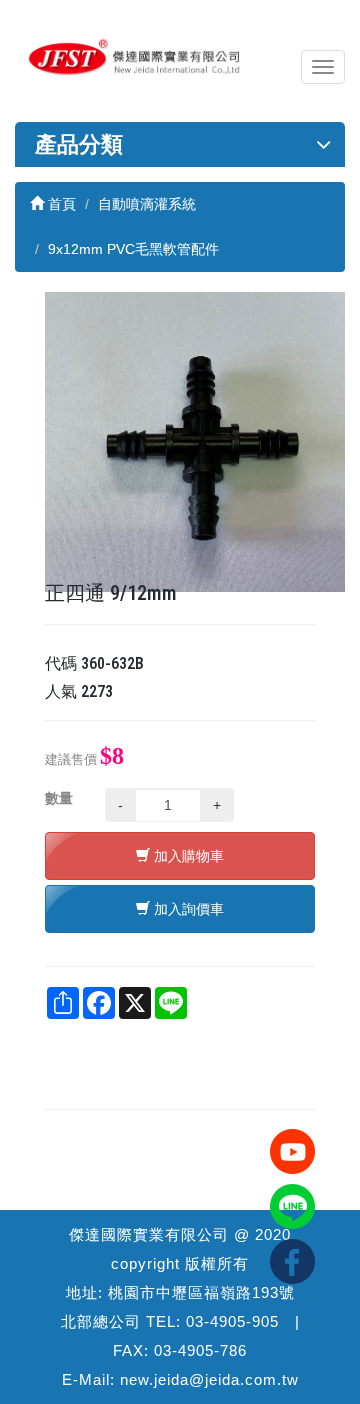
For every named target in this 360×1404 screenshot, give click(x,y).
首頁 (60, 204)
